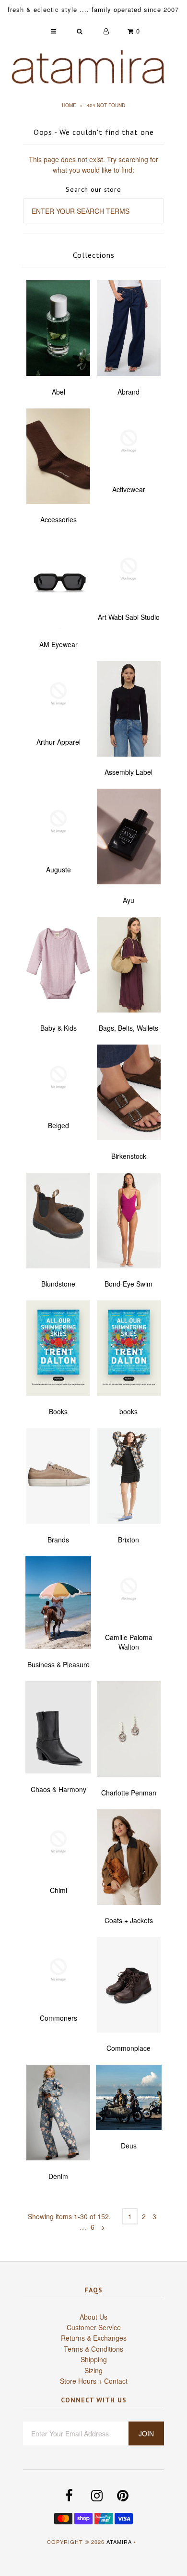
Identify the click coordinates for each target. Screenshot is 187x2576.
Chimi (58, 1890)
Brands (58, 1540)
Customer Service (94, 2327)
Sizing (93, 2370)
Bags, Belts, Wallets (129, 1028)
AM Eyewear (58, 644)
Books (58, 1411)
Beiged (58, 1125)
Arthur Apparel (58, 742)
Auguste (58, 870)
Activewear (129, 489)
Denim (58, 2176)
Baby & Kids (58, 1028)
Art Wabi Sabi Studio (129, 617)
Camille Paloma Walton (129, 1642)
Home (69, 105)
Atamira (119, 2542)
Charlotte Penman (129, 1793)
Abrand (129, 392)
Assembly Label (129, 772)
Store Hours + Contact (94, 2381)
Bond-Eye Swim (129, 1284)
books (129, 1411)
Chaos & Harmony (58, 1789)
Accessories (58, 519)
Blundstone (58, 1284)
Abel (58, 392)
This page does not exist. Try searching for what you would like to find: (93, 165)
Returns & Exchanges (94, 2338)
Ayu (129, 900)
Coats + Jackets (129, 1920)
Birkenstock (129, 1156)
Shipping (94, 2359)
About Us (93, 2317)
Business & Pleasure (58, 1664)
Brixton (129, 1540)
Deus (129, 2146)
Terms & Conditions (93, 2349)
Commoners (58, 2018)
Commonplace (129, 2048)
